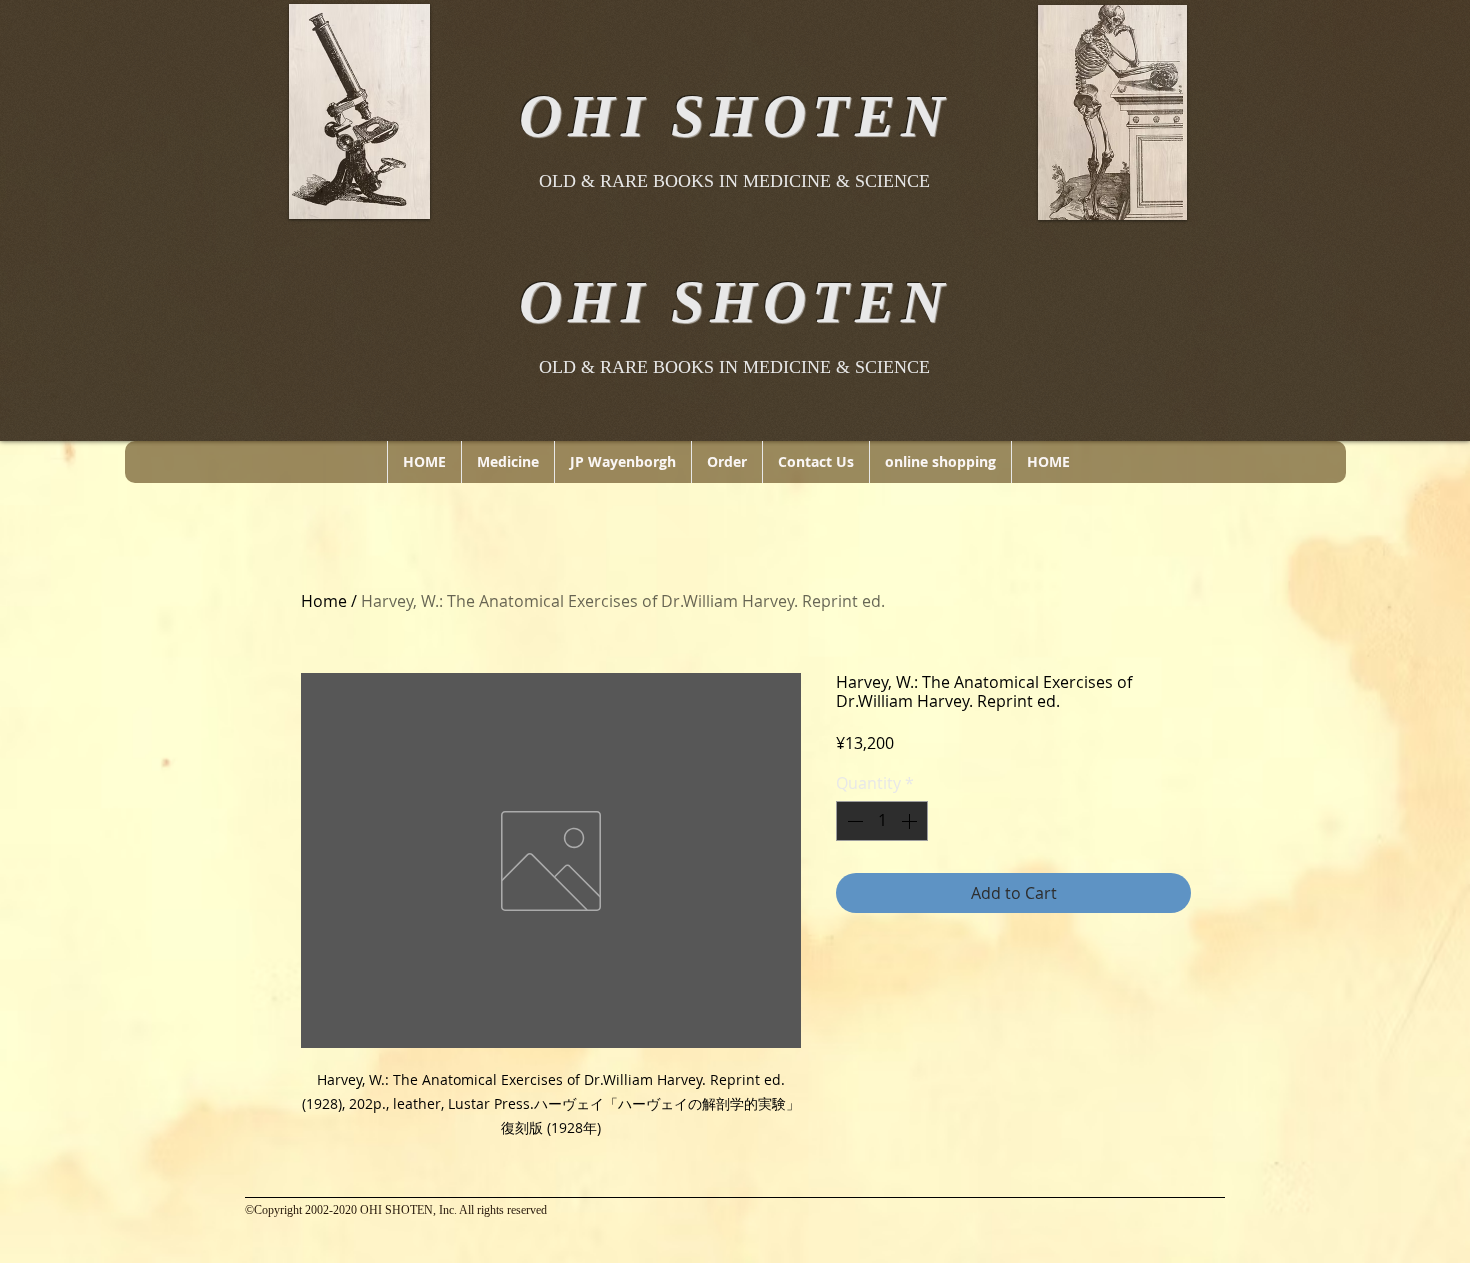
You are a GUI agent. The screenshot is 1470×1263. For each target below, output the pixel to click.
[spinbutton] (882, 821)
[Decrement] (853, 821)
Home (324, 601)
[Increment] (911, 821)
